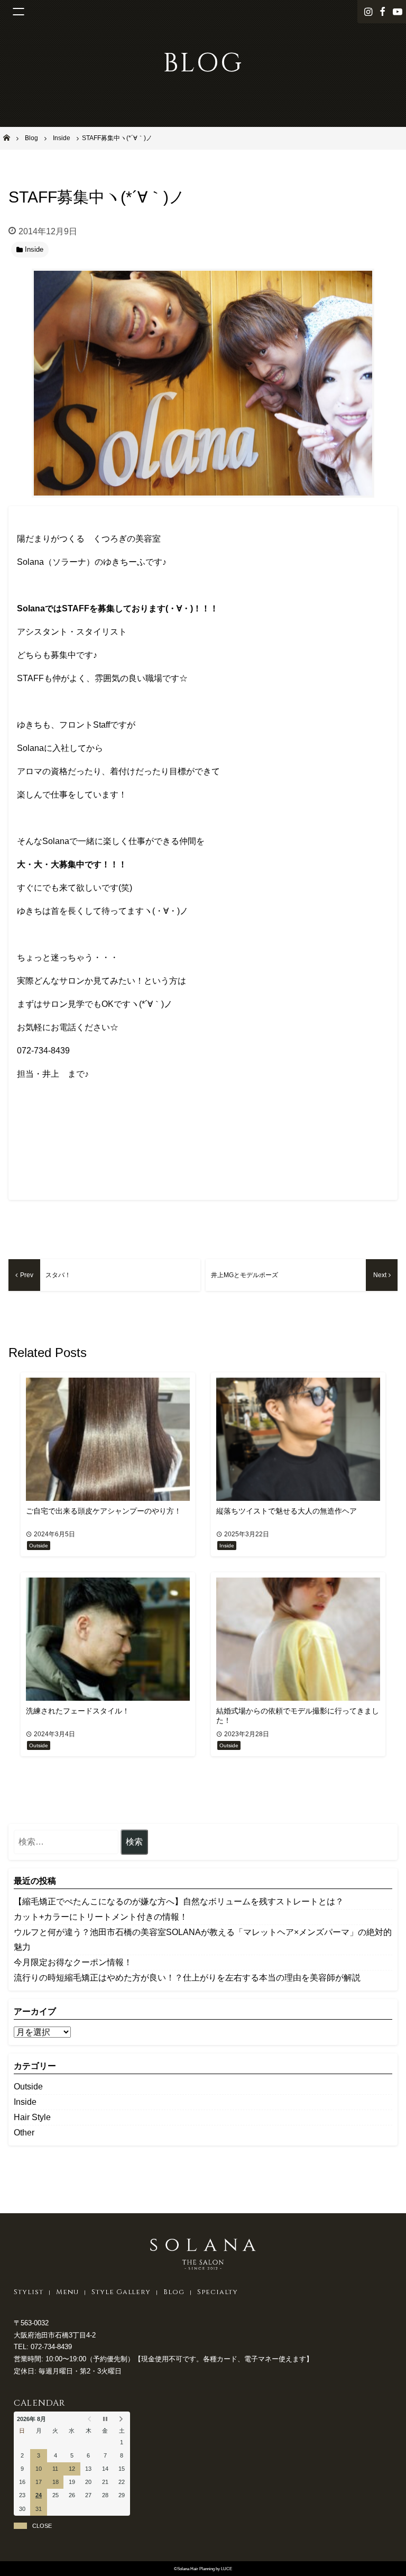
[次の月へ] (122, 2419)
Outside (28, 2087)
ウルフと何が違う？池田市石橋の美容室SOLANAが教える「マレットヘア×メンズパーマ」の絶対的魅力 (203, 1940)
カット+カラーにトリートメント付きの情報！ (101, 1917)
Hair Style (32, 2117)
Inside (25, 2102)
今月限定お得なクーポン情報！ (73, 1962)
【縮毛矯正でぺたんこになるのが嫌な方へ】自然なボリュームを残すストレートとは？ (179, 1901)
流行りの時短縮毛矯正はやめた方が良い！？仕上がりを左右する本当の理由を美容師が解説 (187, 1978)
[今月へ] (105, 2419)
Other (24, 2133)
